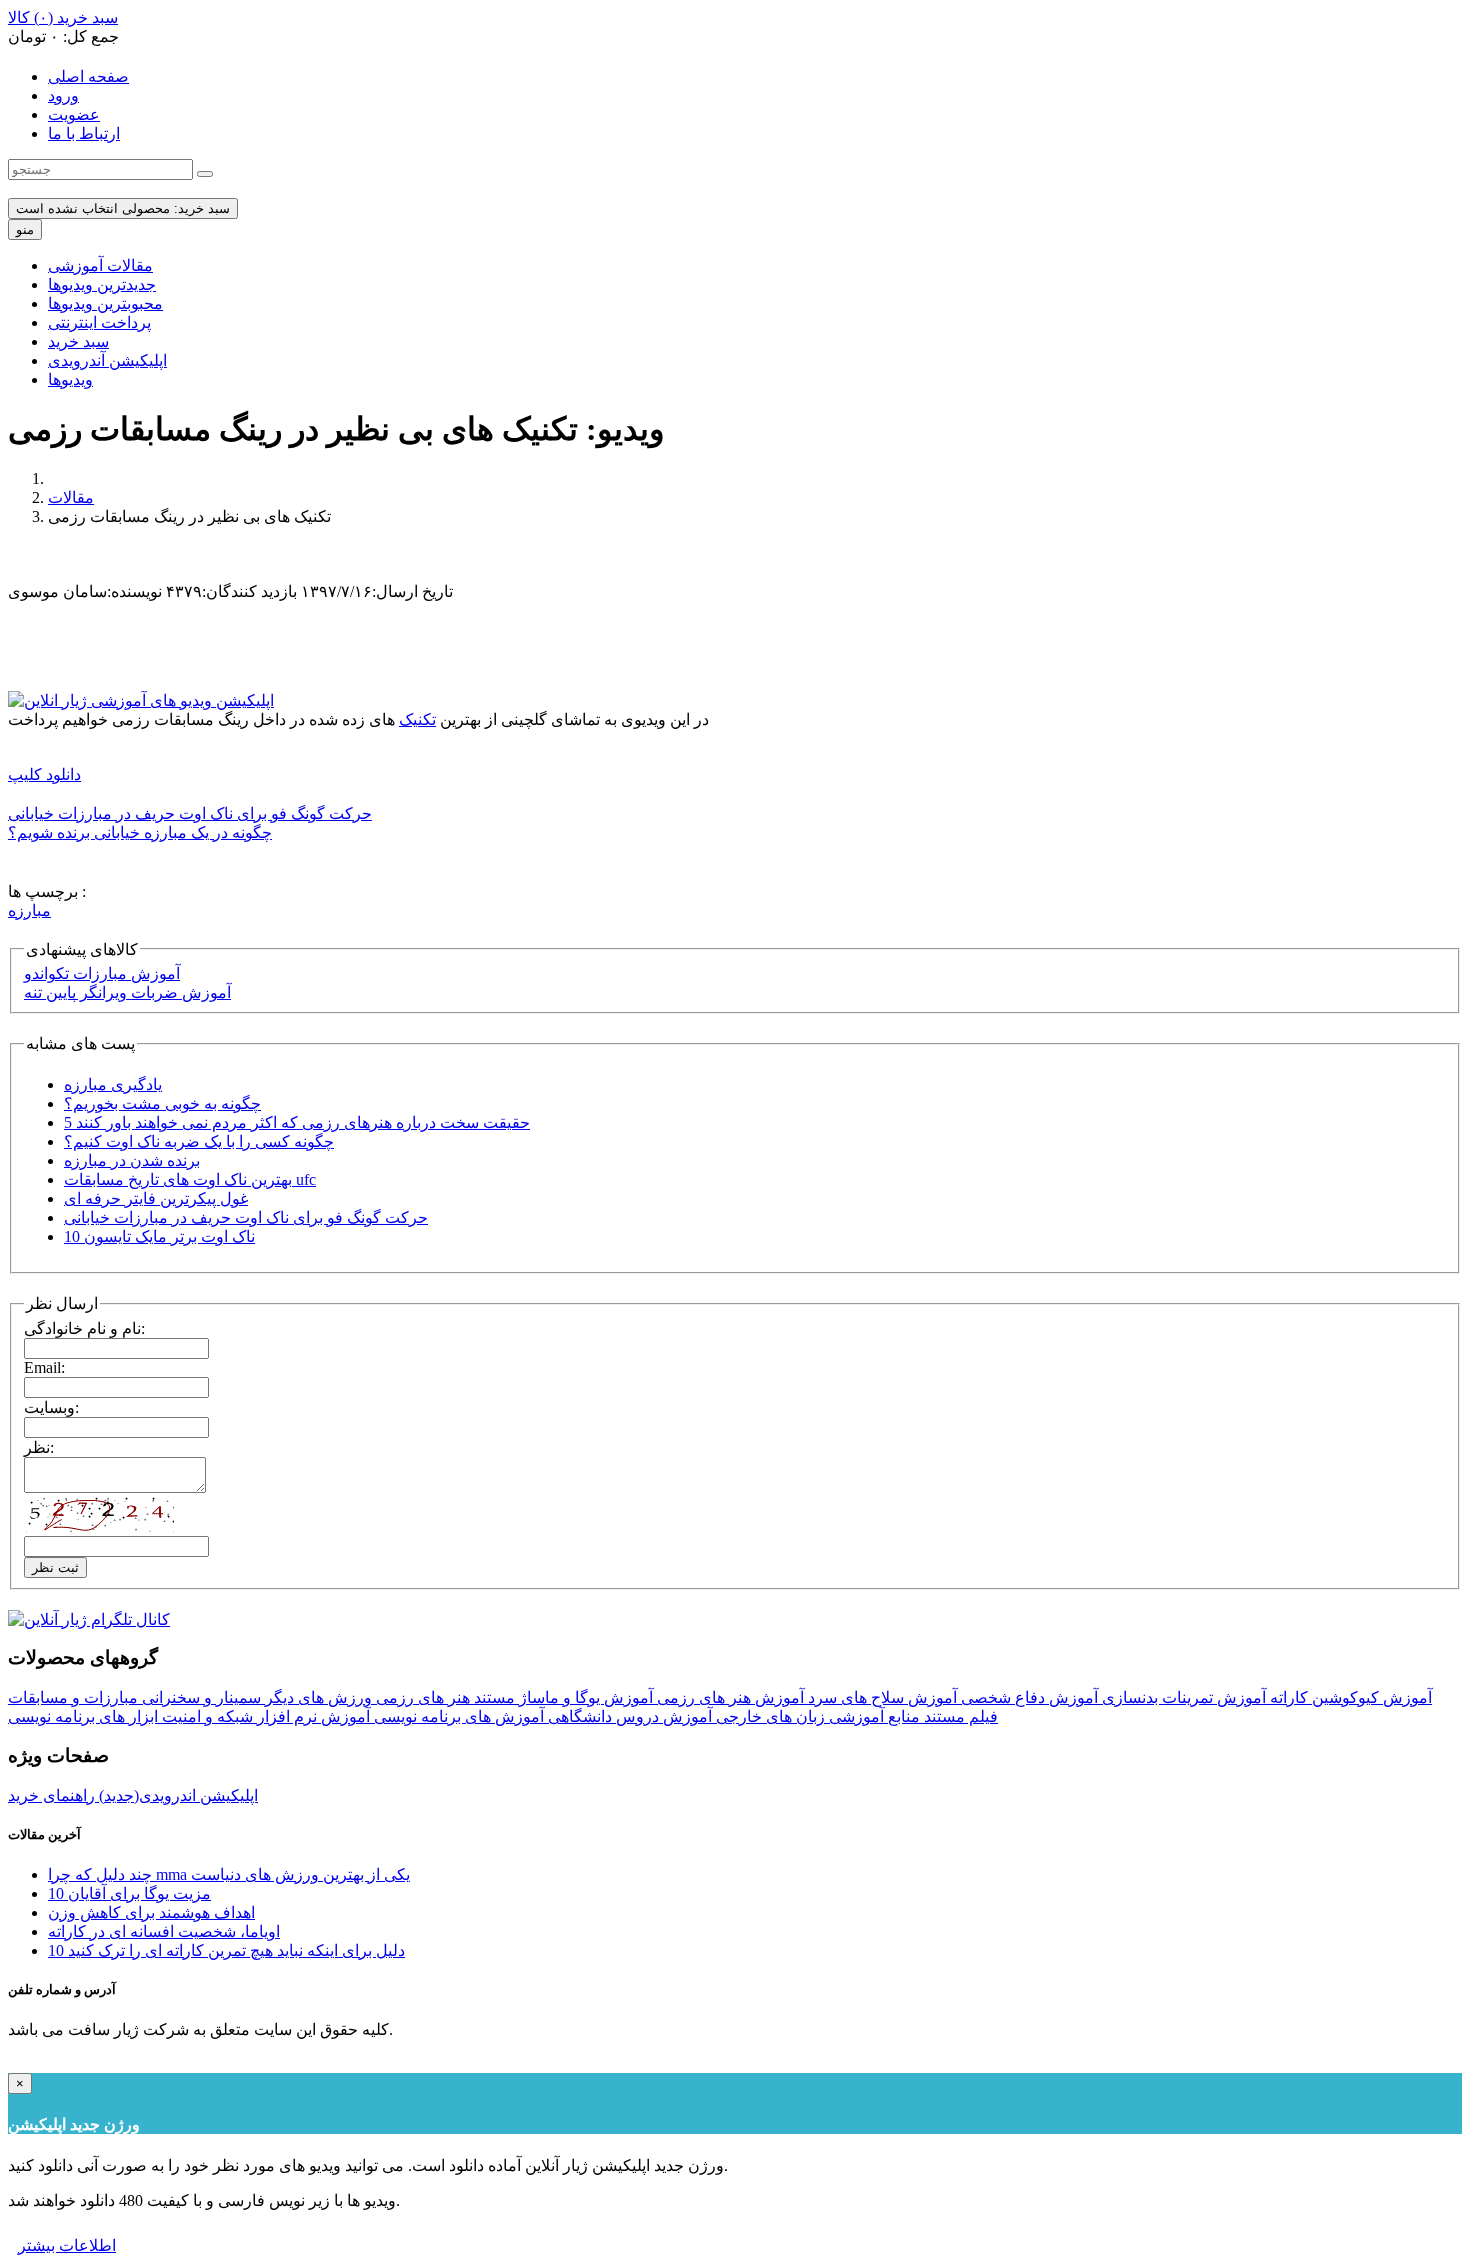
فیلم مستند (959, 1716)
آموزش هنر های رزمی (728, 1697)
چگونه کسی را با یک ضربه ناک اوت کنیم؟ (199, 1141)
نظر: (39, 1447)
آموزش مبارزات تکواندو (102, 973)
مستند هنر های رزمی (443, 1697)
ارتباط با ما (84, 133)
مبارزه (29, 910)
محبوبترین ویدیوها (105, 303)
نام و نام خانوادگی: (84, 1328)
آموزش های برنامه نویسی (457, 1716)
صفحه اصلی (88, 76)
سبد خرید (78, 341)
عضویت (74, 114)
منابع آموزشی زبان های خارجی (816, 1716)
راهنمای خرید (51, 1795)
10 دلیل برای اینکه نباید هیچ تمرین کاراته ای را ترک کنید (226, 1950)
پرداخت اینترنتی (99, 322)
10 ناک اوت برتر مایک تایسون (159, 1236)
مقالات (71, 497)
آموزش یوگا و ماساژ (584, 1697)
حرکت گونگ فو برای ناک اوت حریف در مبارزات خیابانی (190, 813)
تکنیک (417, 719)
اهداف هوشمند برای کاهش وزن (151, 1912)
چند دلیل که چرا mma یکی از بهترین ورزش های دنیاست (229, 1874)
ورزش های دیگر (316, 1697)
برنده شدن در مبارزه (132, 1160)
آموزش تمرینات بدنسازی (1182, 1697)
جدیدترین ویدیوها (102, 284)
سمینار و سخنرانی (199, 1697)
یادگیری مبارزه (113, 1084)
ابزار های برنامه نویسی (83, 1716)
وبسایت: (51, 1407)
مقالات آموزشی (100, 265)
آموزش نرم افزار (311, 1716)
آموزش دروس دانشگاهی (628, 1716)
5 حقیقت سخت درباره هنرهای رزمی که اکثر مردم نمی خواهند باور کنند (297, 1122)
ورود (63, 95)
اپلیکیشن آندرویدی (107, 360)
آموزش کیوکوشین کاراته (1349, 1697)
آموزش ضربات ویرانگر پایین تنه (127, 992)
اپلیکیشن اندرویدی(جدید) (176, 1795)
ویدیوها (70, 379)
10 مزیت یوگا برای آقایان (129, 1893)
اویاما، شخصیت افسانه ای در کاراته (164, 1931)
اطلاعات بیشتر (67, 2245)
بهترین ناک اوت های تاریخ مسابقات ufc (190, 1179)
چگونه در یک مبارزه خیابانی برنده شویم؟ (140, 832)
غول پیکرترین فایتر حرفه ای (156, 1198)
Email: (44, 1367)
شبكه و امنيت (205, 1716)
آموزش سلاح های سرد (880, 1697)
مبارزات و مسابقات (73, 1697)
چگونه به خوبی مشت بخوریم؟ (162, 1103)
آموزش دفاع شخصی (1027, 1697)
